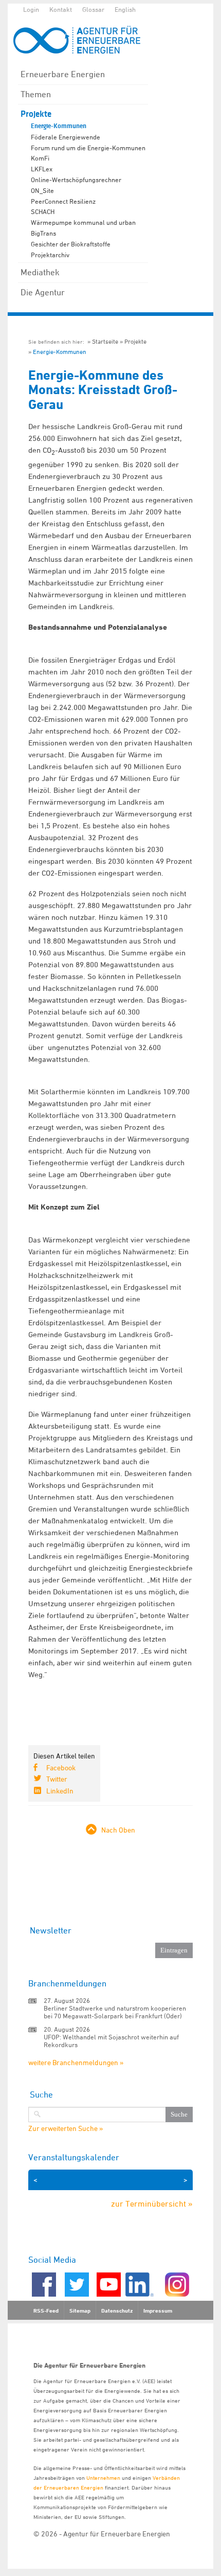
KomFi (40, 158)
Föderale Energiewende (66, 137)
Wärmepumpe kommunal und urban (83, 222)
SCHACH (43, 211)
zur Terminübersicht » (152, 2204)
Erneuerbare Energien (63, 74)
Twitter (57, 1779)
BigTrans (43, 233)
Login (31, 9)
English (125, 9)
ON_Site (42, 190)
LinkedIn (60, 1791)
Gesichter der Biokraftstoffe (71, 244)
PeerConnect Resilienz (63, 201)
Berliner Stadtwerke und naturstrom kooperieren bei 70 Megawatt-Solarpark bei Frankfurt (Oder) (115, 2012)
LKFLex (42, 169)
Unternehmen (103, 2477)
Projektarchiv (50, 255)
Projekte (36, 114)
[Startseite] (82, 40)
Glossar (93, 9)
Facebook (61, 1767)
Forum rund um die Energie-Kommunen (88, 148)
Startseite (105, 341)
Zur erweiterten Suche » (66, 2128)
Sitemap (80, 2311)
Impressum (158, 2311)
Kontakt (61, 9)
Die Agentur (43, 292)
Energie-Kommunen (59, 126)
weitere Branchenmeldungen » (76, 2062)
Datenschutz (117, 2311)
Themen (36, 94)
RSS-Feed (46, 2311)
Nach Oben (118, 1830)
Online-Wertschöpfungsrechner (76, 180)
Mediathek (40, 272)
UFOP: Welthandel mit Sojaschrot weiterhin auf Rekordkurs (111, 2041)
